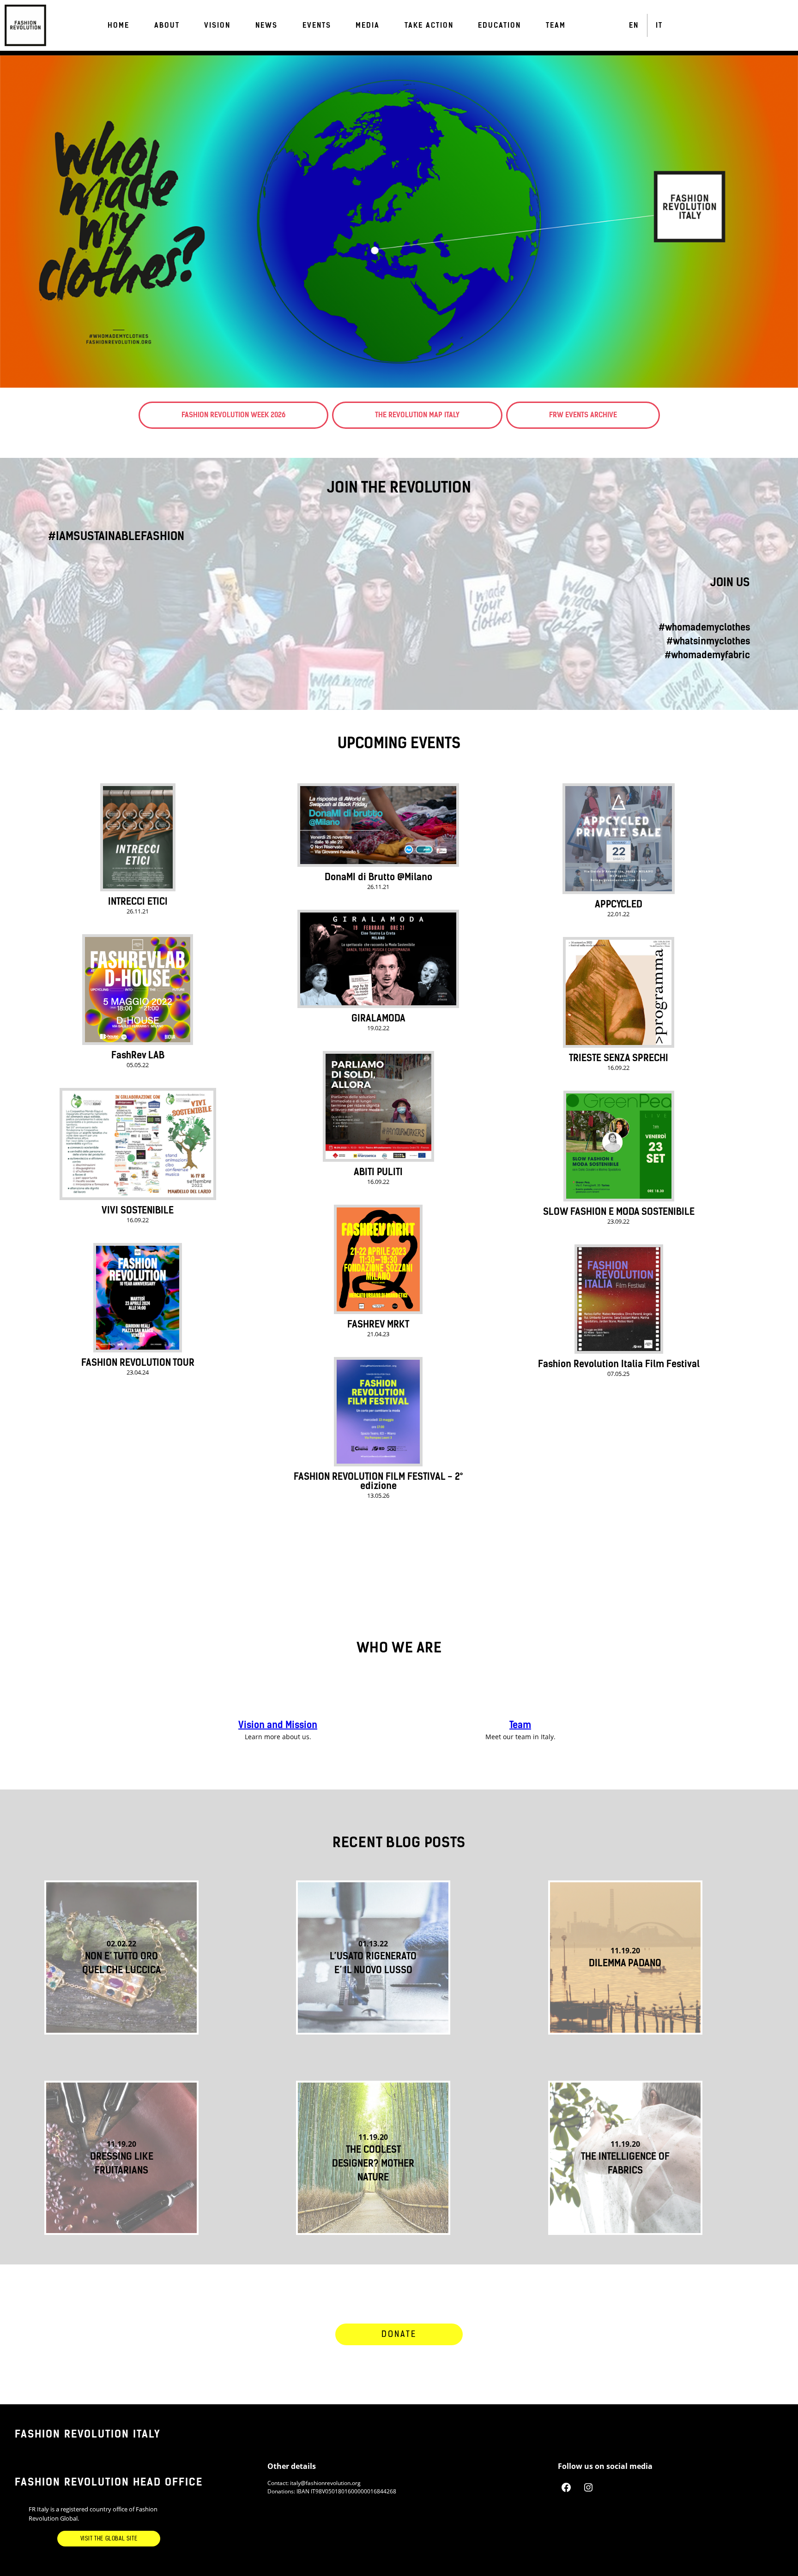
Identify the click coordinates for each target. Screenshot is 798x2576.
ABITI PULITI (378, 1172)
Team (520, 1725)
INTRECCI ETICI (138, 901)
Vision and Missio (275, 1725)
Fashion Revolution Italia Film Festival (619, 1364)
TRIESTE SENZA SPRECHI (619, 1058)
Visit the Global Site (109, 2539)
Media (368, 25)
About (167, 25)
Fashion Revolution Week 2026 (233, 415)
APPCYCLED (619, 904)
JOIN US (730, 582)
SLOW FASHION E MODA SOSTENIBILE (619, 1212)
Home (118, 25)
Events (317, 25)
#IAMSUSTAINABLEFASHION (116, 536)
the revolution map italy (417, 415)
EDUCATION (499, 25)
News (266, 25)
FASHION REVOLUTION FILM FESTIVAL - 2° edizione (378, 1481)
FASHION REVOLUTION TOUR (138, 1363)
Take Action (429, 25)
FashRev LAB (138, 1055)
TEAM (556, 25)
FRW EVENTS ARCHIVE (583, 415)
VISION (217, 25)
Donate (399, 2334)
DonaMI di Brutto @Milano (378, 877)
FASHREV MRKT (378, 1324)
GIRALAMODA (378, 1018)
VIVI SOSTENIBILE (138, 1210)
